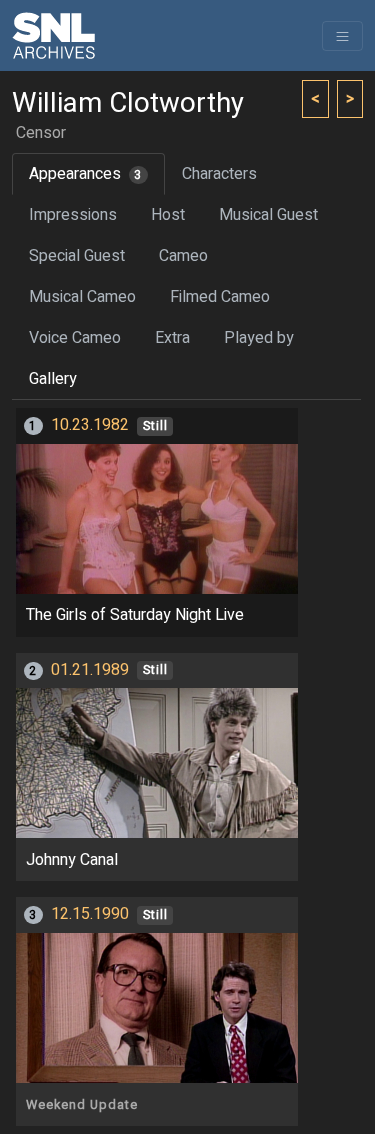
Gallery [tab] (53, 379)
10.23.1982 (90, 425)
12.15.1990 (90, 914)
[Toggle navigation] (342, 36)
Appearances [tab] (85, 174)
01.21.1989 (90, 670)
